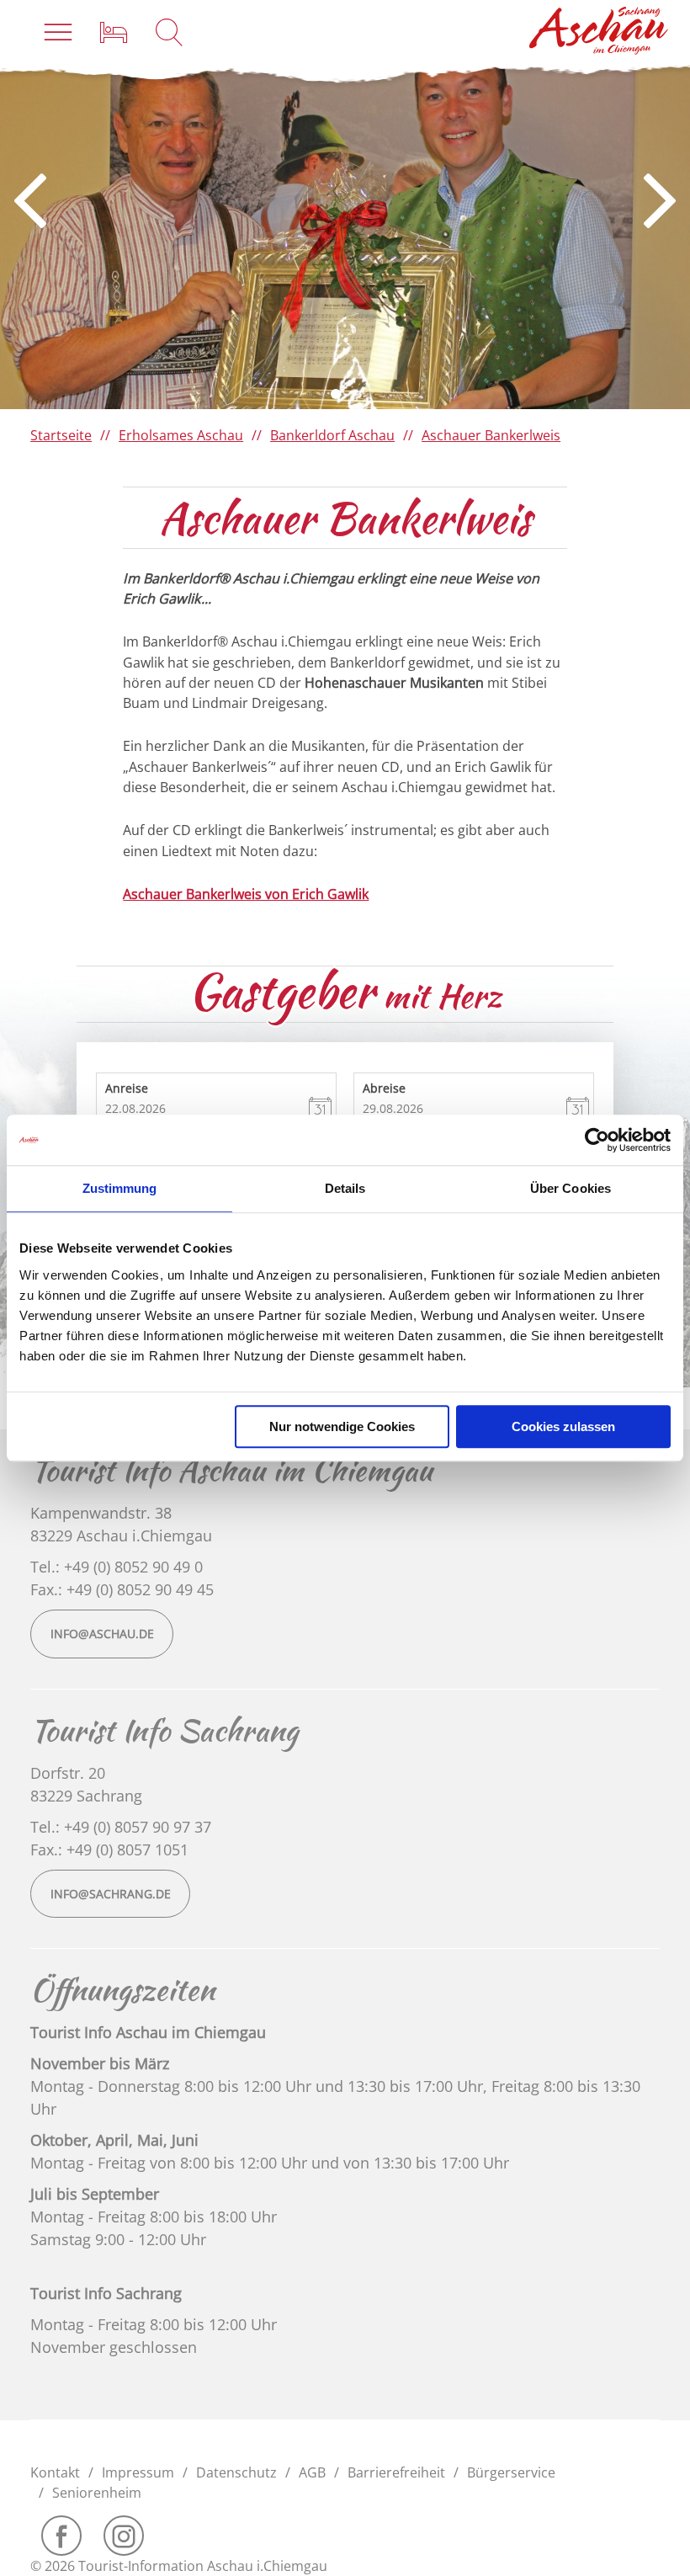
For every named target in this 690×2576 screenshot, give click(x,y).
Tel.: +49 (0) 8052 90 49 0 (117, 1567)
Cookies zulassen (563, 1426)
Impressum (138, 2472)
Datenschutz (236, 2472)
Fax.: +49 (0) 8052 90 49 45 (122, 1589)
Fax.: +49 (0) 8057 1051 (109, 1850)
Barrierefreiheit (396, 2472)
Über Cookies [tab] (571, 1188)
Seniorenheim (97, 2493)
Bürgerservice (511, 2472)
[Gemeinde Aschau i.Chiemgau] (600, 31)
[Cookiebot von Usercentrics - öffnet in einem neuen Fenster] (597, 1140)
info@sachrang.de (111, 1894)
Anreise (127, 1088)
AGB (312, 2472)
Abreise (384, 1088)
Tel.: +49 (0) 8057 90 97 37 (121, 1827)
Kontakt (55, 2472)
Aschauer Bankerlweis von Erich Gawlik (246, 894)
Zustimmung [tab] (120, 1188)
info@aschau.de (102, 1634)
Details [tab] (345, 1188)
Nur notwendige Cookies (342, 1426)
